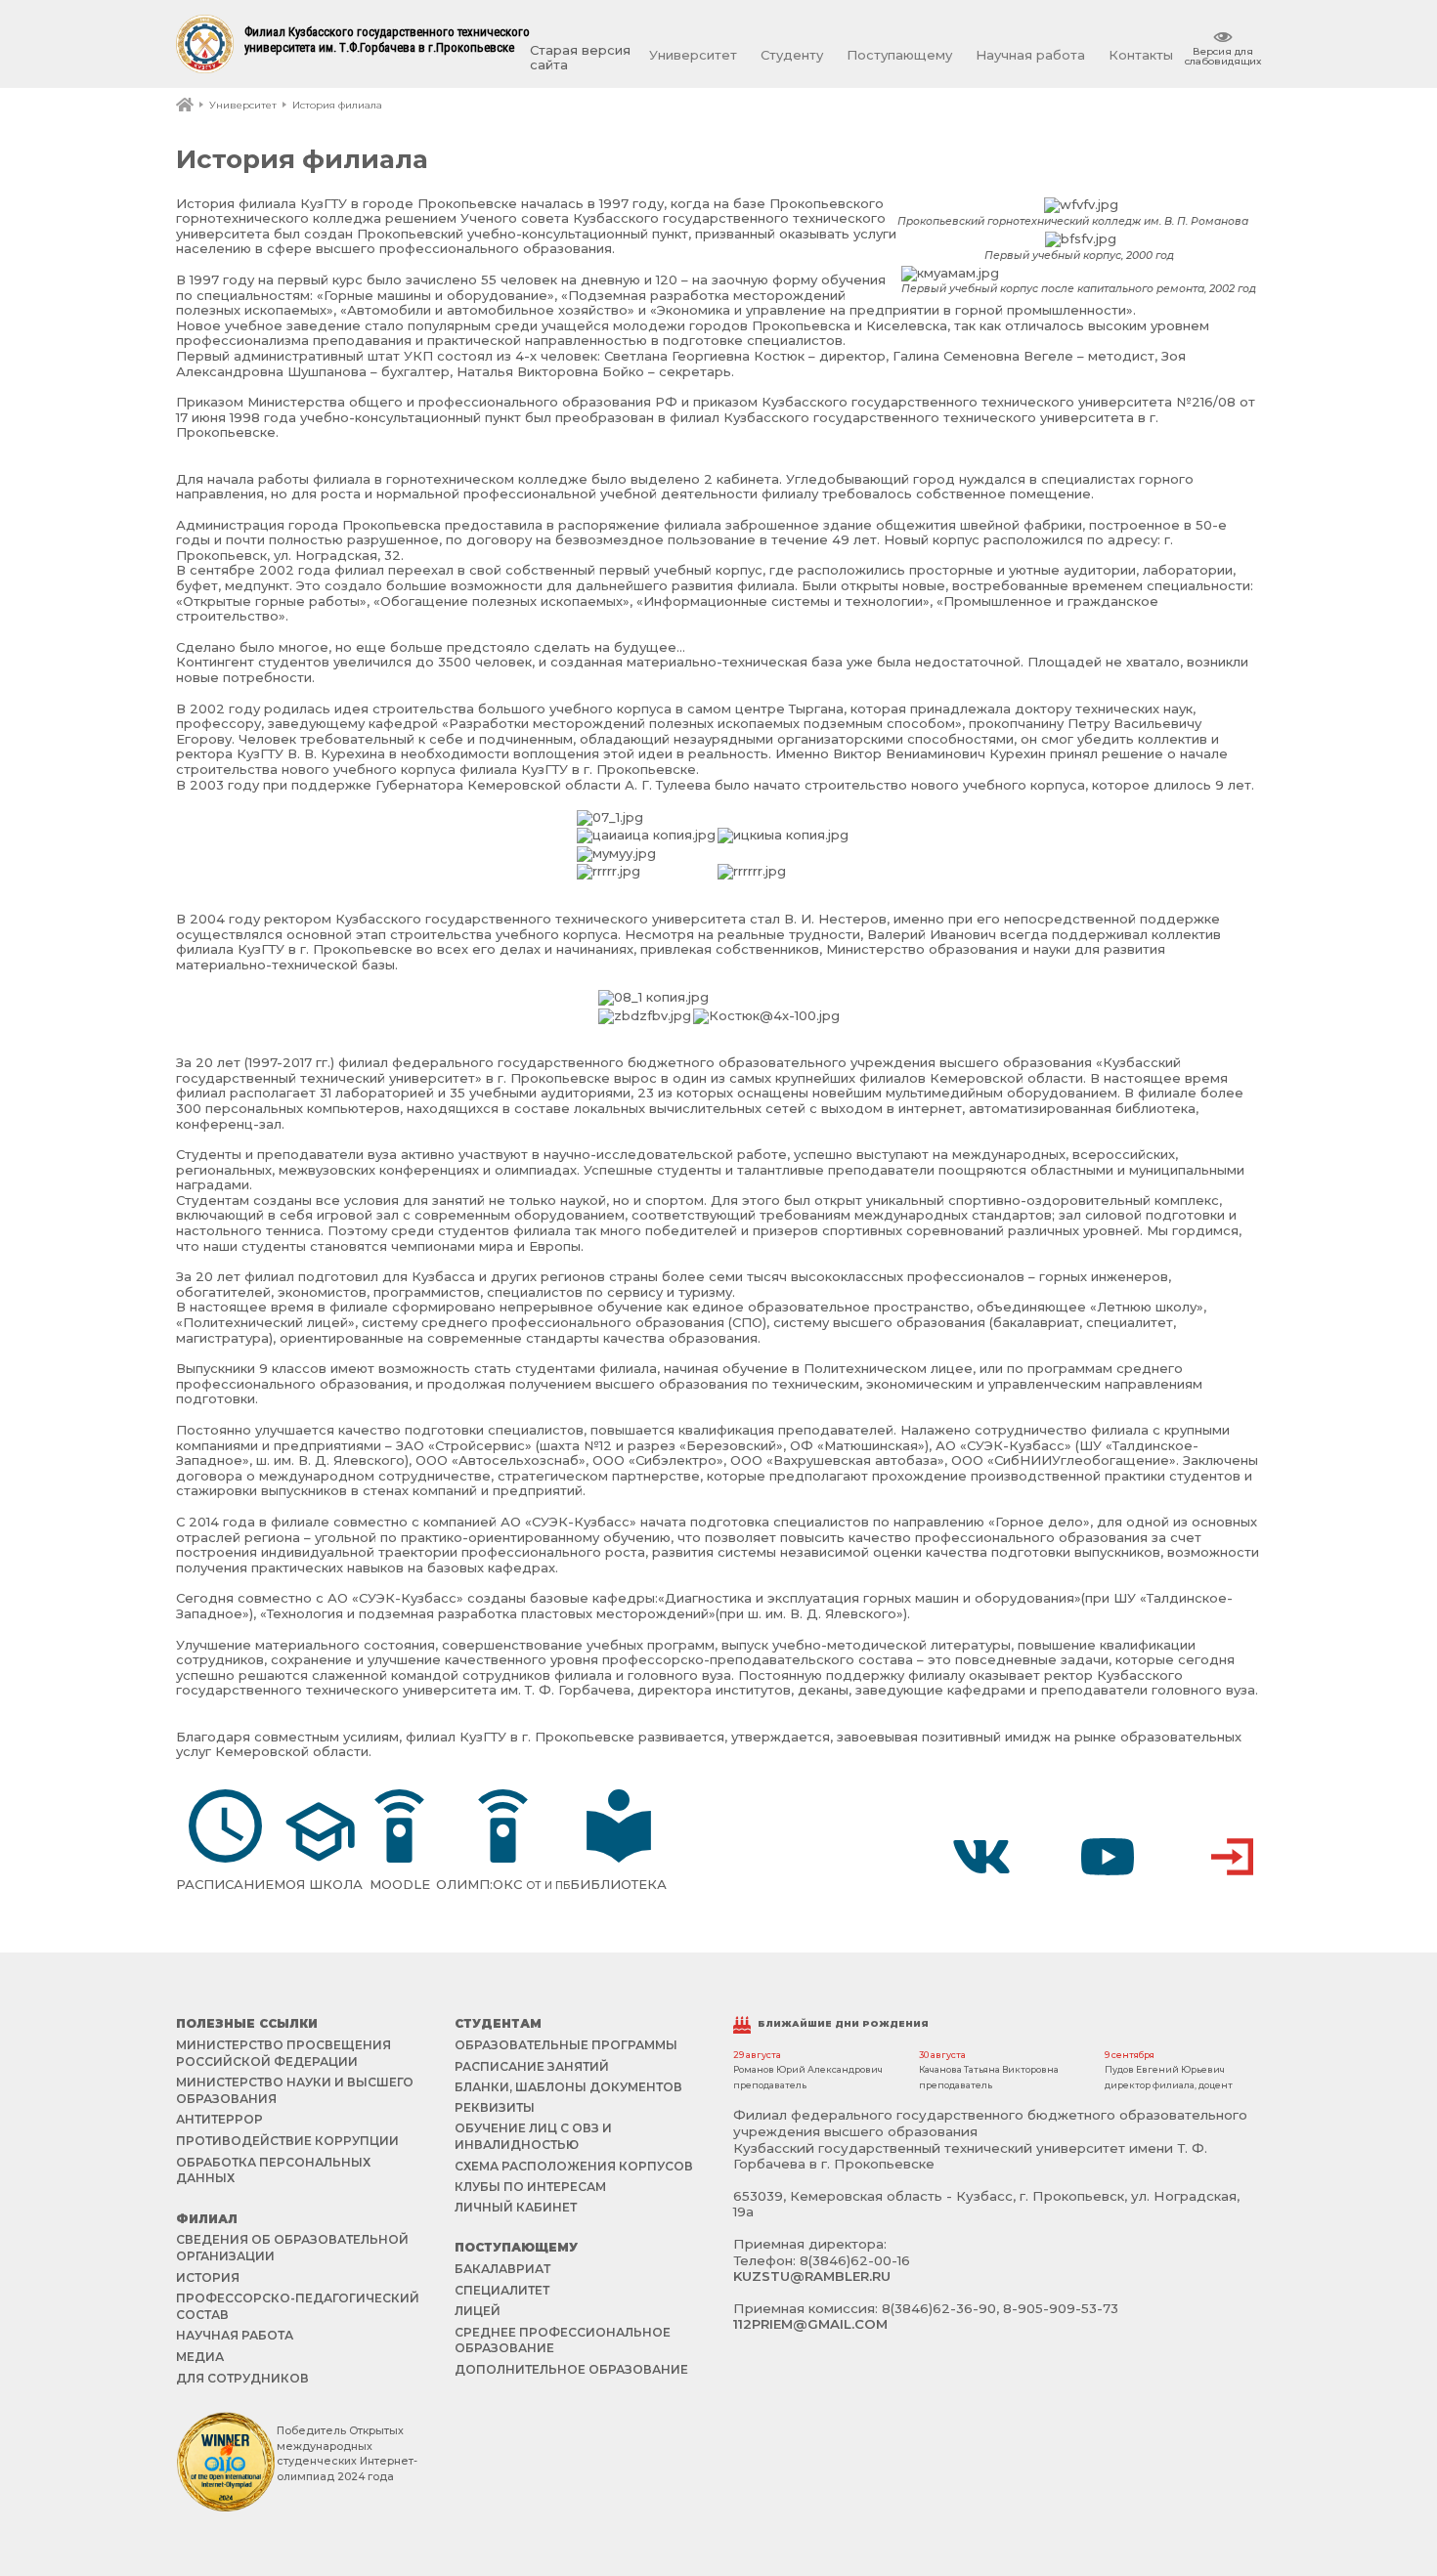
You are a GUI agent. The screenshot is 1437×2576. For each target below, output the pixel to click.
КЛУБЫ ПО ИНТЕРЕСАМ (530, 2187)
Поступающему (899, 55)
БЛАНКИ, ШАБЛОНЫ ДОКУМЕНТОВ (568, 2087)
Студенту (792, 55)
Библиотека (618, 1884)
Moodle (400, 1884)
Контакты (1141, 55)
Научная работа (1030, 55)
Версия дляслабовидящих (1223, 56)
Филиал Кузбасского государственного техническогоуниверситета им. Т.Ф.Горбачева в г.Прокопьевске (387, 40)
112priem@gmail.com (810, 2324)
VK (981, 1857)
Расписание (225, 1884)
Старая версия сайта (580, 58)
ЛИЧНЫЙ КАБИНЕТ (516, 2207)
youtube (1108, 1857)
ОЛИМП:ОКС (503, 1884)
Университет (693, 55)
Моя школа (318, 1884)
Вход (1233, 1857)
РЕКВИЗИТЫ (495, 2107)
